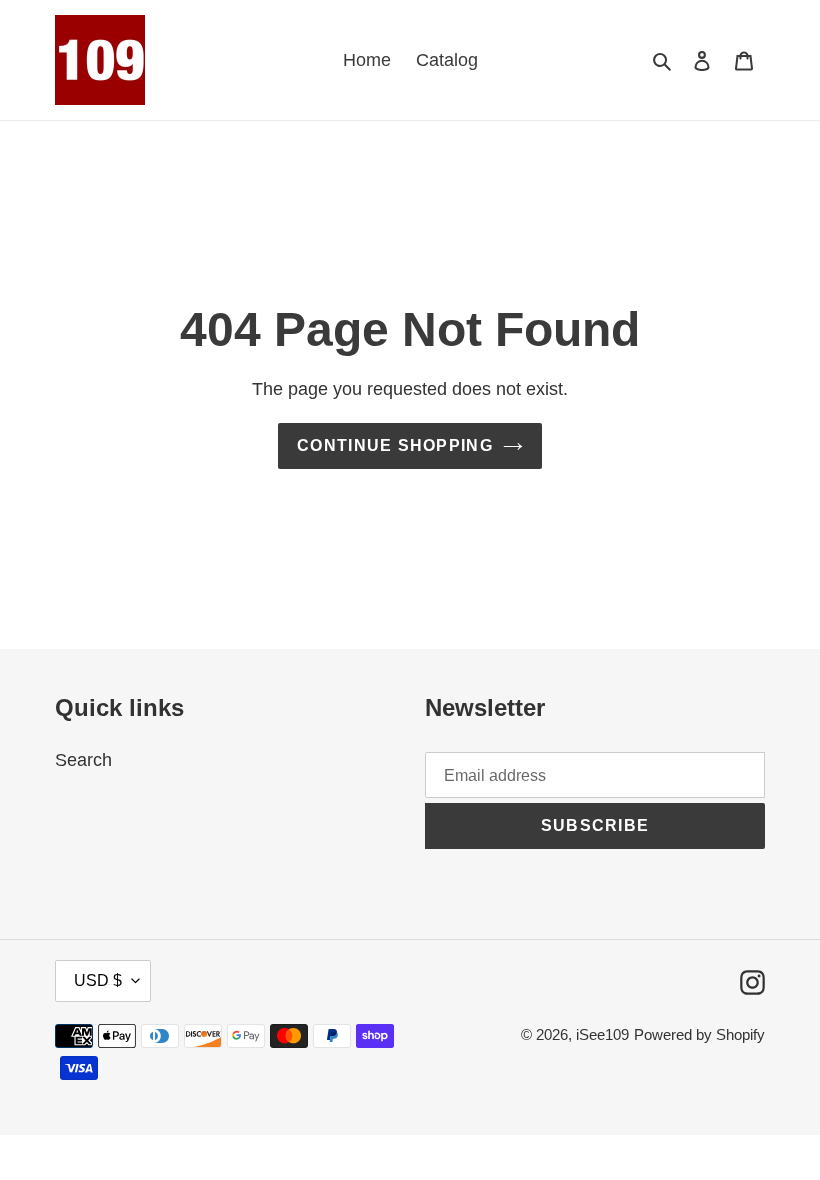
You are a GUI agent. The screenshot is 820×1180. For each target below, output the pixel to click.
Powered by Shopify (699, 1034)
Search (83, 760)
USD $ (98, 980)
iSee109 (602, 1034)
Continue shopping (395, 445)
